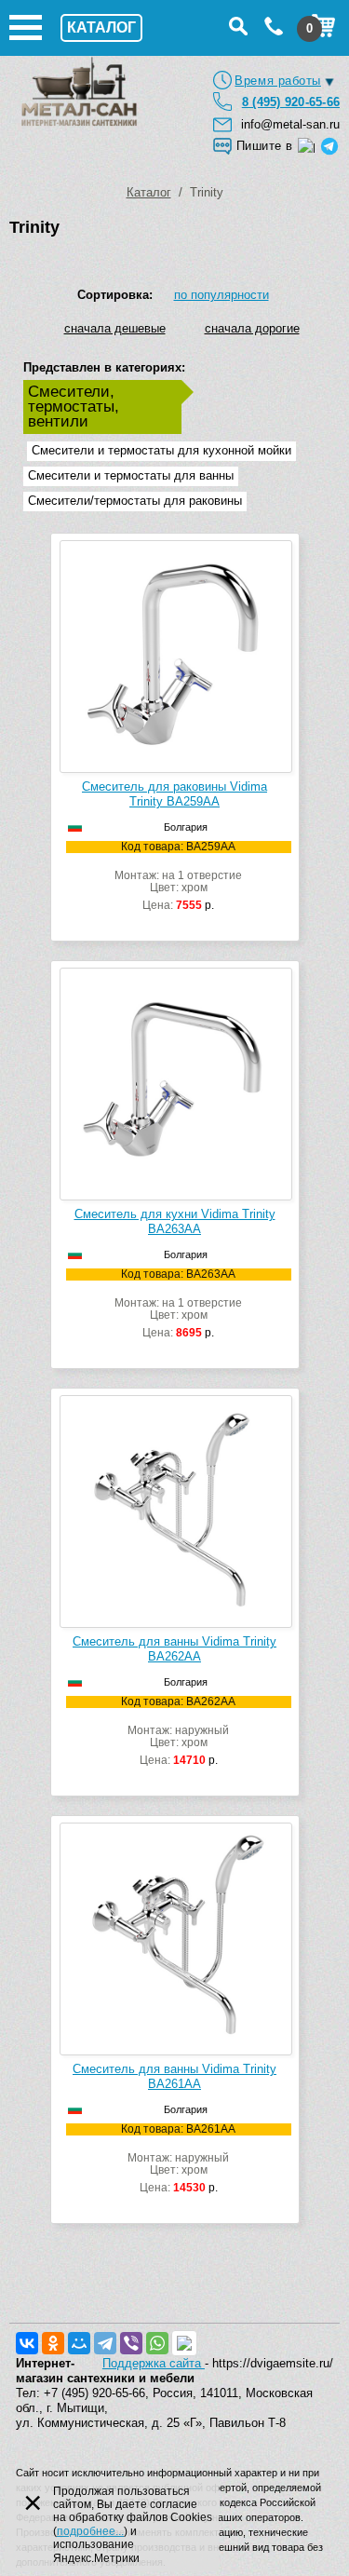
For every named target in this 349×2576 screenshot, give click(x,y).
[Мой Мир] (79, 2343)
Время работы (278, 81)
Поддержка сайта (154, 2363)
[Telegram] (105, 2343)
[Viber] (131, 2343)
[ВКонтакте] (27, 2343)
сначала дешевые (115, 328)
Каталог (149, 192)
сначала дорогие (252, 328)
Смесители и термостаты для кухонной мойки (161, 450)
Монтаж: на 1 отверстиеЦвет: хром (178, 876)
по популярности (221, 295)
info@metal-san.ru (290, 124)
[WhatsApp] (157, 2343)
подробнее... (90, 2531)
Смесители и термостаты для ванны (131, 475)
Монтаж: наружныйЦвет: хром (178, 1731)
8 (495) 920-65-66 (291, 102)
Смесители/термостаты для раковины (135, 501)
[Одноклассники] (53, 2343)
